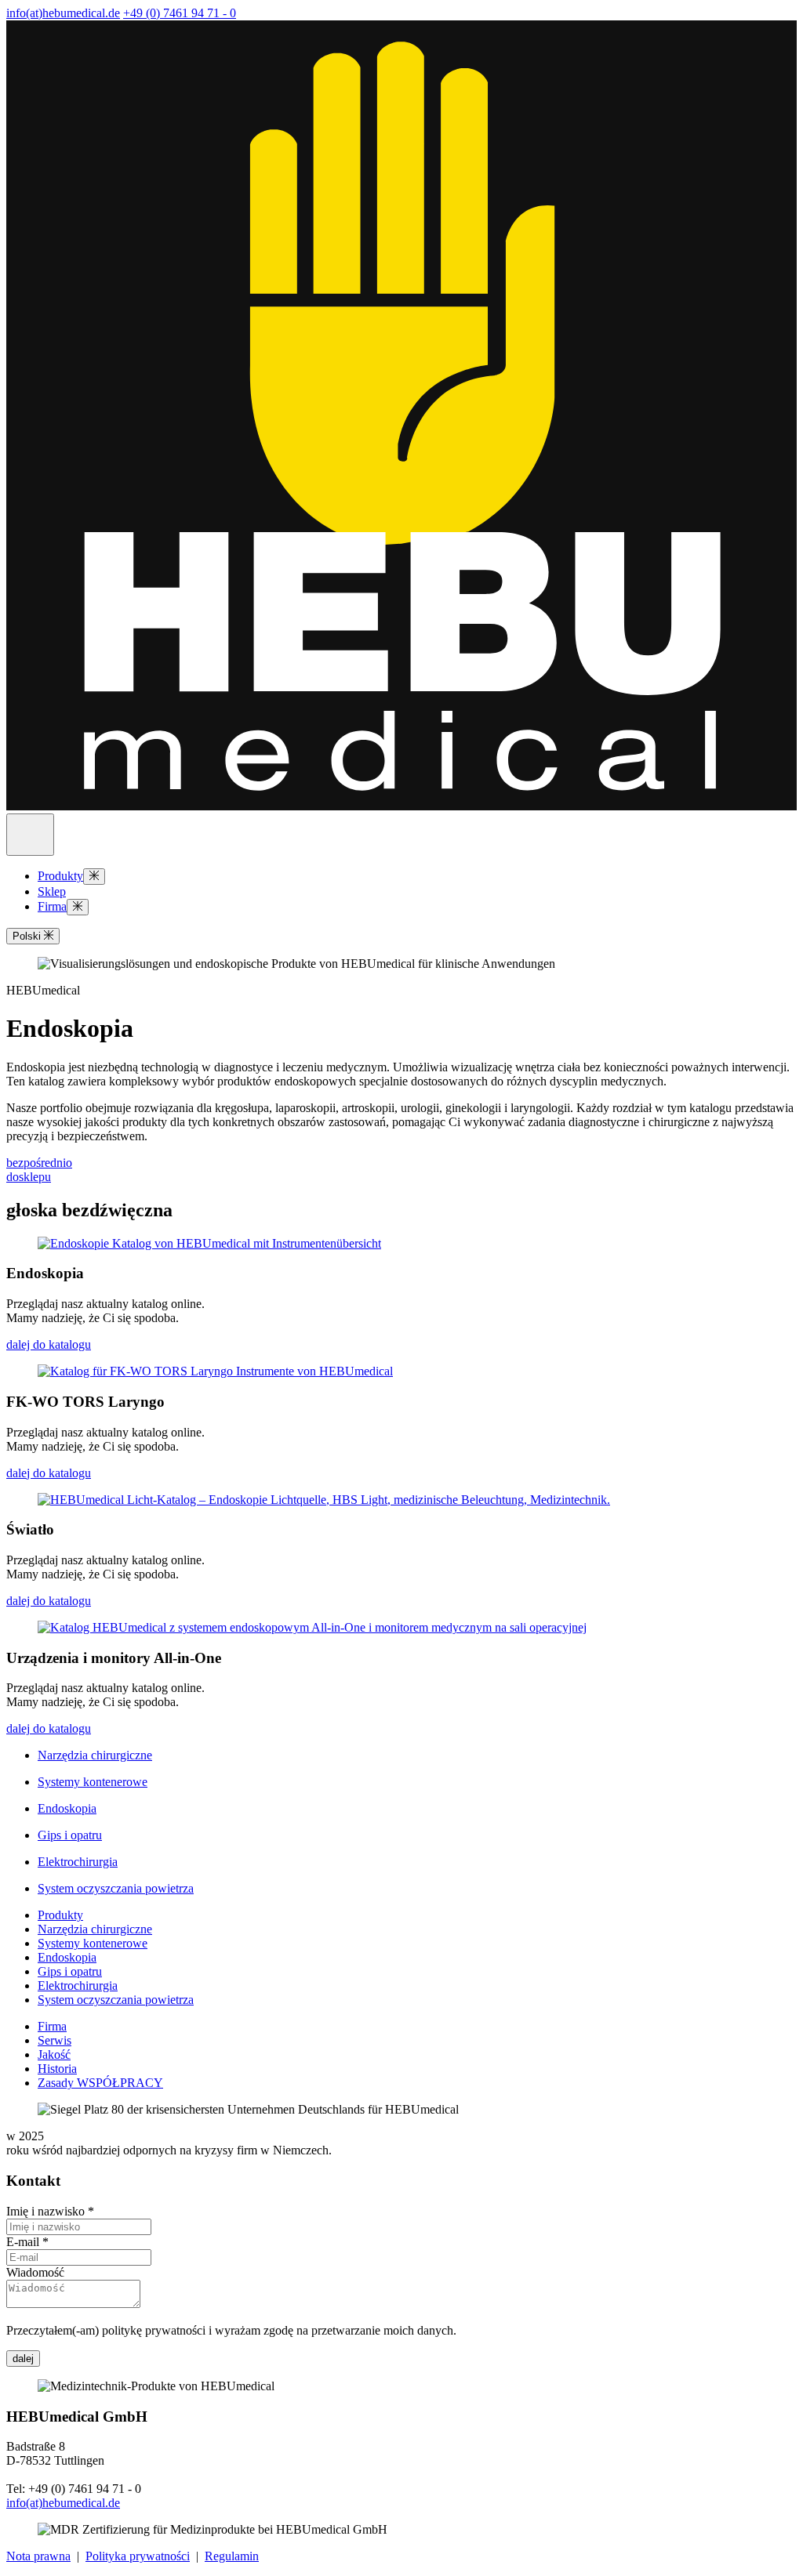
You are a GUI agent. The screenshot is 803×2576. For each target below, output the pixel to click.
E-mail (27, 2242)
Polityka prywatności (138, 2556)
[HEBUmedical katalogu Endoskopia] (209, 1243)
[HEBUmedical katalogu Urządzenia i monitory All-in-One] (312, 1627)
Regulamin (232, 2556)
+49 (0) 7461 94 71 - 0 (180, 13)
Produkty (60, 876)
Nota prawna (38, 2556)
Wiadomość (35, 2272)
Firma (52, 906)
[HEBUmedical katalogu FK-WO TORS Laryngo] (215, 1371)
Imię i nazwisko (50, 2211)
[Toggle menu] (94, 877)
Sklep (52, 891)
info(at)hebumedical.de (63, 13)
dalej (23, 2359)
